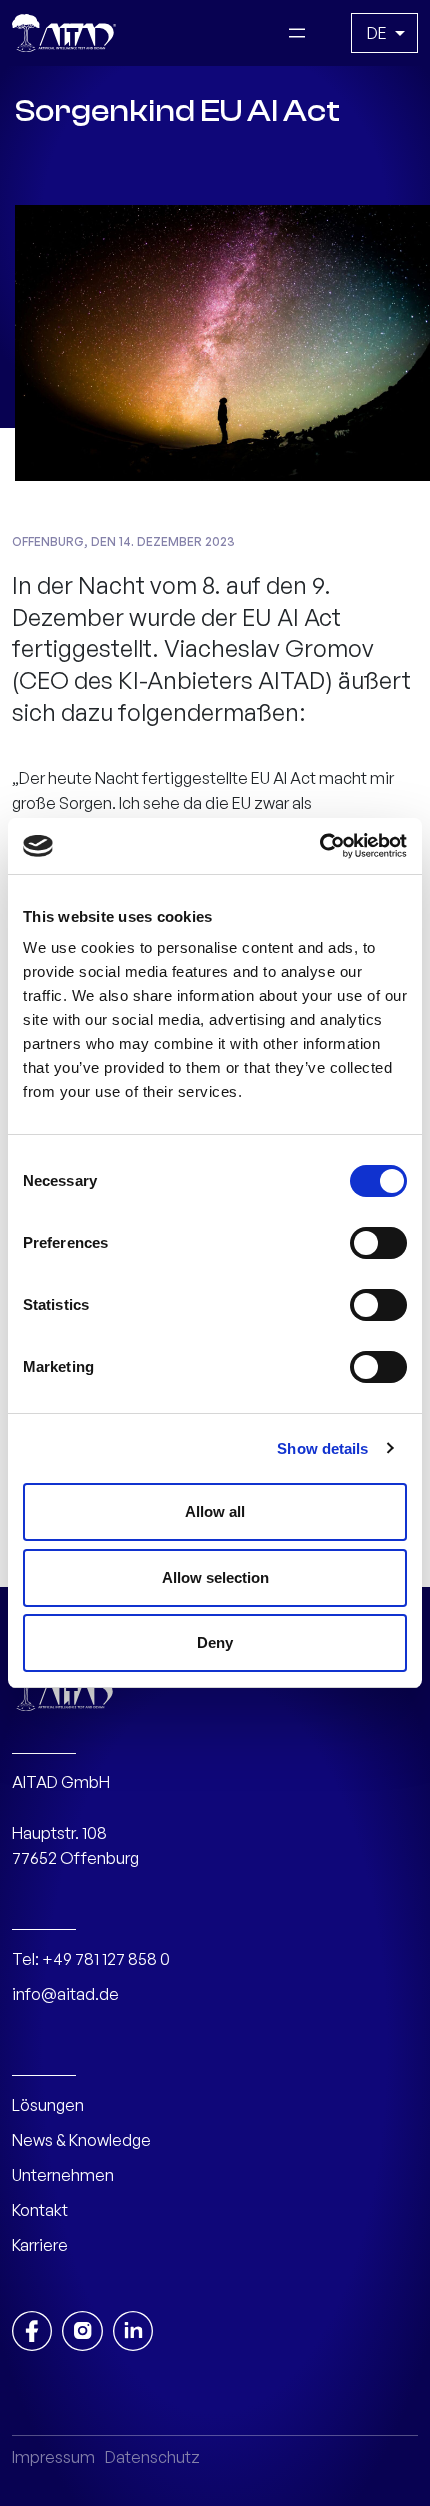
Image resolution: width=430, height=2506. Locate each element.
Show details (322, 1448)
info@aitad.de (65, 1994)
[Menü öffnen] (297, 33)
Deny (215, 1642)
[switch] (378, 1243)
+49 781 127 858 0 (106, 1959)
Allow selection (215, 1577)
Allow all (215, 1511)
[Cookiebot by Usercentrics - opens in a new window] (319, 846)
